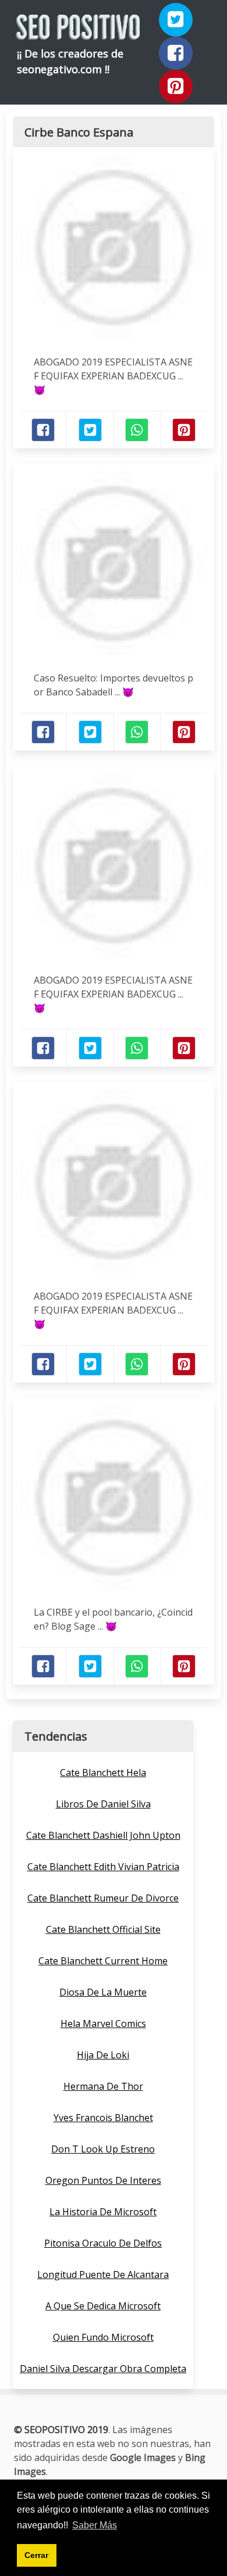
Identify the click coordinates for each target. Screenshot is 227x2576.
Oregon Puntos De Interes (103, 2180)
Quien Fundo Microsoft (103, 2337)
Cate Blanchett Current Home (103, 1961)
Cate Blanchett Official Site (103, 1929)
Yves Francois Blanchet (103, 2118)
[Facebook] (176, 53)
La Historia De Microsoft (103, 2212)
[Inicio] (78, 30)
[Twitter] (176, 20)
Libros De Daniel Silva (103, 1804)
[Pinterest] (176, 87)
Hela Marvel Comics (103, 2024)
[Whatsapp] (137, 430)
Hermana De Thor (103, 2086)
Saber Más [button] (95, 2525)
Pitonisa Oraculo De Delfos (103, 2243)
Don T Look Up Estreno (103, 2149)
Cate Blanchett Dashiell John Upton (103, 1835)
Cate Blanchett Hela (103, 1773)
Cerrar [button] (36, 2555)
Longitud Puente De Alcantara (103, 2274)
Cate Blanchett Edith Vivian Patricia (103, 1867)
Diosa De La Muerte (103, 1992)
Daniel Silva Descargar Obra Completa (103, 2369)
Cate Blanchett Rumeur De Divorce (103, 1898)
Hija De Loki (103, 2055)
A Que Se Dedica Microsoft (103, 2306)
